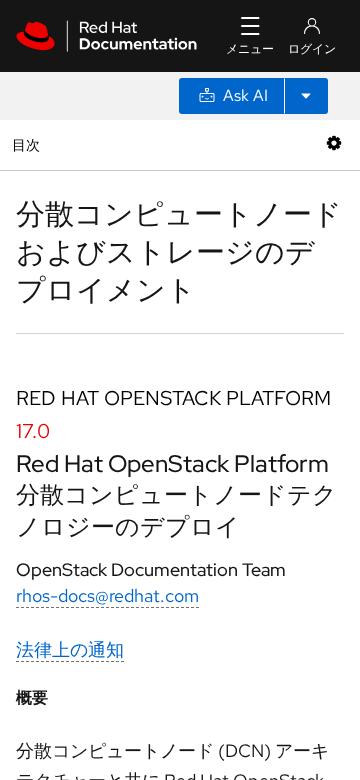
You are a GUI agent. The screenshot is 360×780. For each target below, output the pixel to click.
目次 (28, 144)
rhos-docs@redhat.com (107, 595)
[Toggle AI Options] (306, 96)
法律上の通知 (70, 649)
